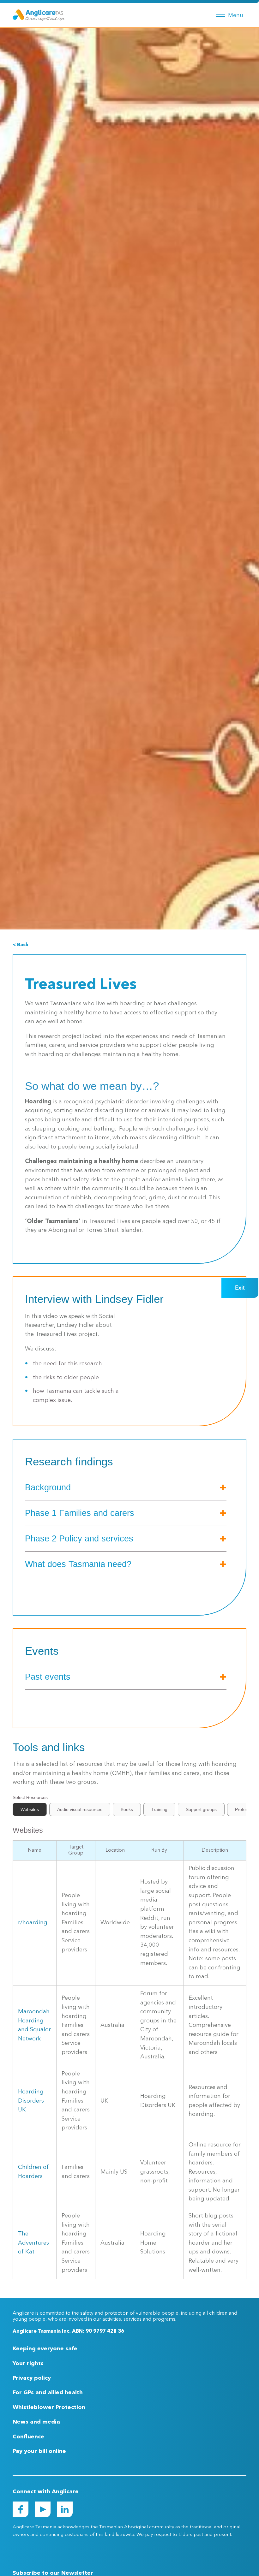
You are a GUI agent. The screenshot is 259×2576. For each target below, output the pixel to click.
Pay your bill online (39, 2451)
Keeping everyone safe (45, 2349)
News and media (36, 2422)
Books (127, 1809)
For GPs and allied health (48, 2393)
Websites (30, 1809)
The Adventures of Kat (33, 2243)
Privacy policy (32, 2378)
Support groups (201, 1809)
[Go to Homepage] (39, 15)
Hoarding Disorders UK (31, 2101)
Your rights (28, 2364)
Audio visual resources (80, 1809)
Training (159, 1809)
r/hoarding (33, 1923)
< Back (21, 945)
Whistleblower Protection (49, 2407)
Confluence (28, 2437)
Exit (240, 1288)
